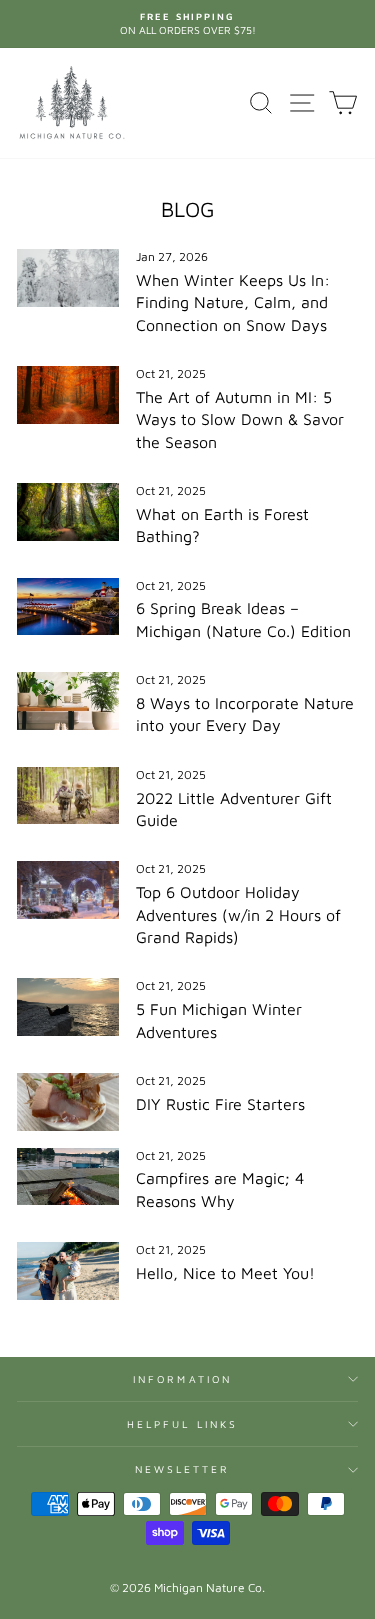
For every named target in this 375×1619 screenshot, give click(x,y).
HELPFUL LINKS (182, 1424)
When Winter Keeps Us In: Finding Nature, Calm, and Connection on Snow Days (233, 302)
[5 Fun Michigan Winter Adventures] (68, 1007)
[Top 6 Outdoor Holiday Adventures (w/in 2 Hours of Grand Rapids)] (68, 890)
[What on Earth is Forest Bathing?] (68, 512)
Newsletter (183, 1469)
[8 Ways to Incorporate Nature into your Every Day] (68, 701)
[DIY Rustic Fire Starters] (68, 1102)
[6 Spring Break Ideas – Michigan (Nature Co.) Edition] (68, 607)
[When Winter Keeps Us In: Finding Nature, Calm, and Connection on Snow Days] (68, 278)
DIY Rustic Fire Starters (220, 1104)
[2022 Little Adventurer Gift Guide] (68, 796)
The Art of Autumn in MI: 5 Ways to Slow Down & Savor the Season (240, 419)
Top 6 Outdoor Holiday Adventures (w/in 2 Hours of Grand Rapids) (238, 914)
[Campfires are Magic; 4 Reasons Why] (68, 1177)
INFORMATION (182, 1379)
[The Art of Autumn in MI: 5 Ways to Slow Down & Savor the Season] (68, 395)
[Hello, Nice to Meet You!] (68, 1271)
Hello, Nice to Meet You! (225, 1273)
